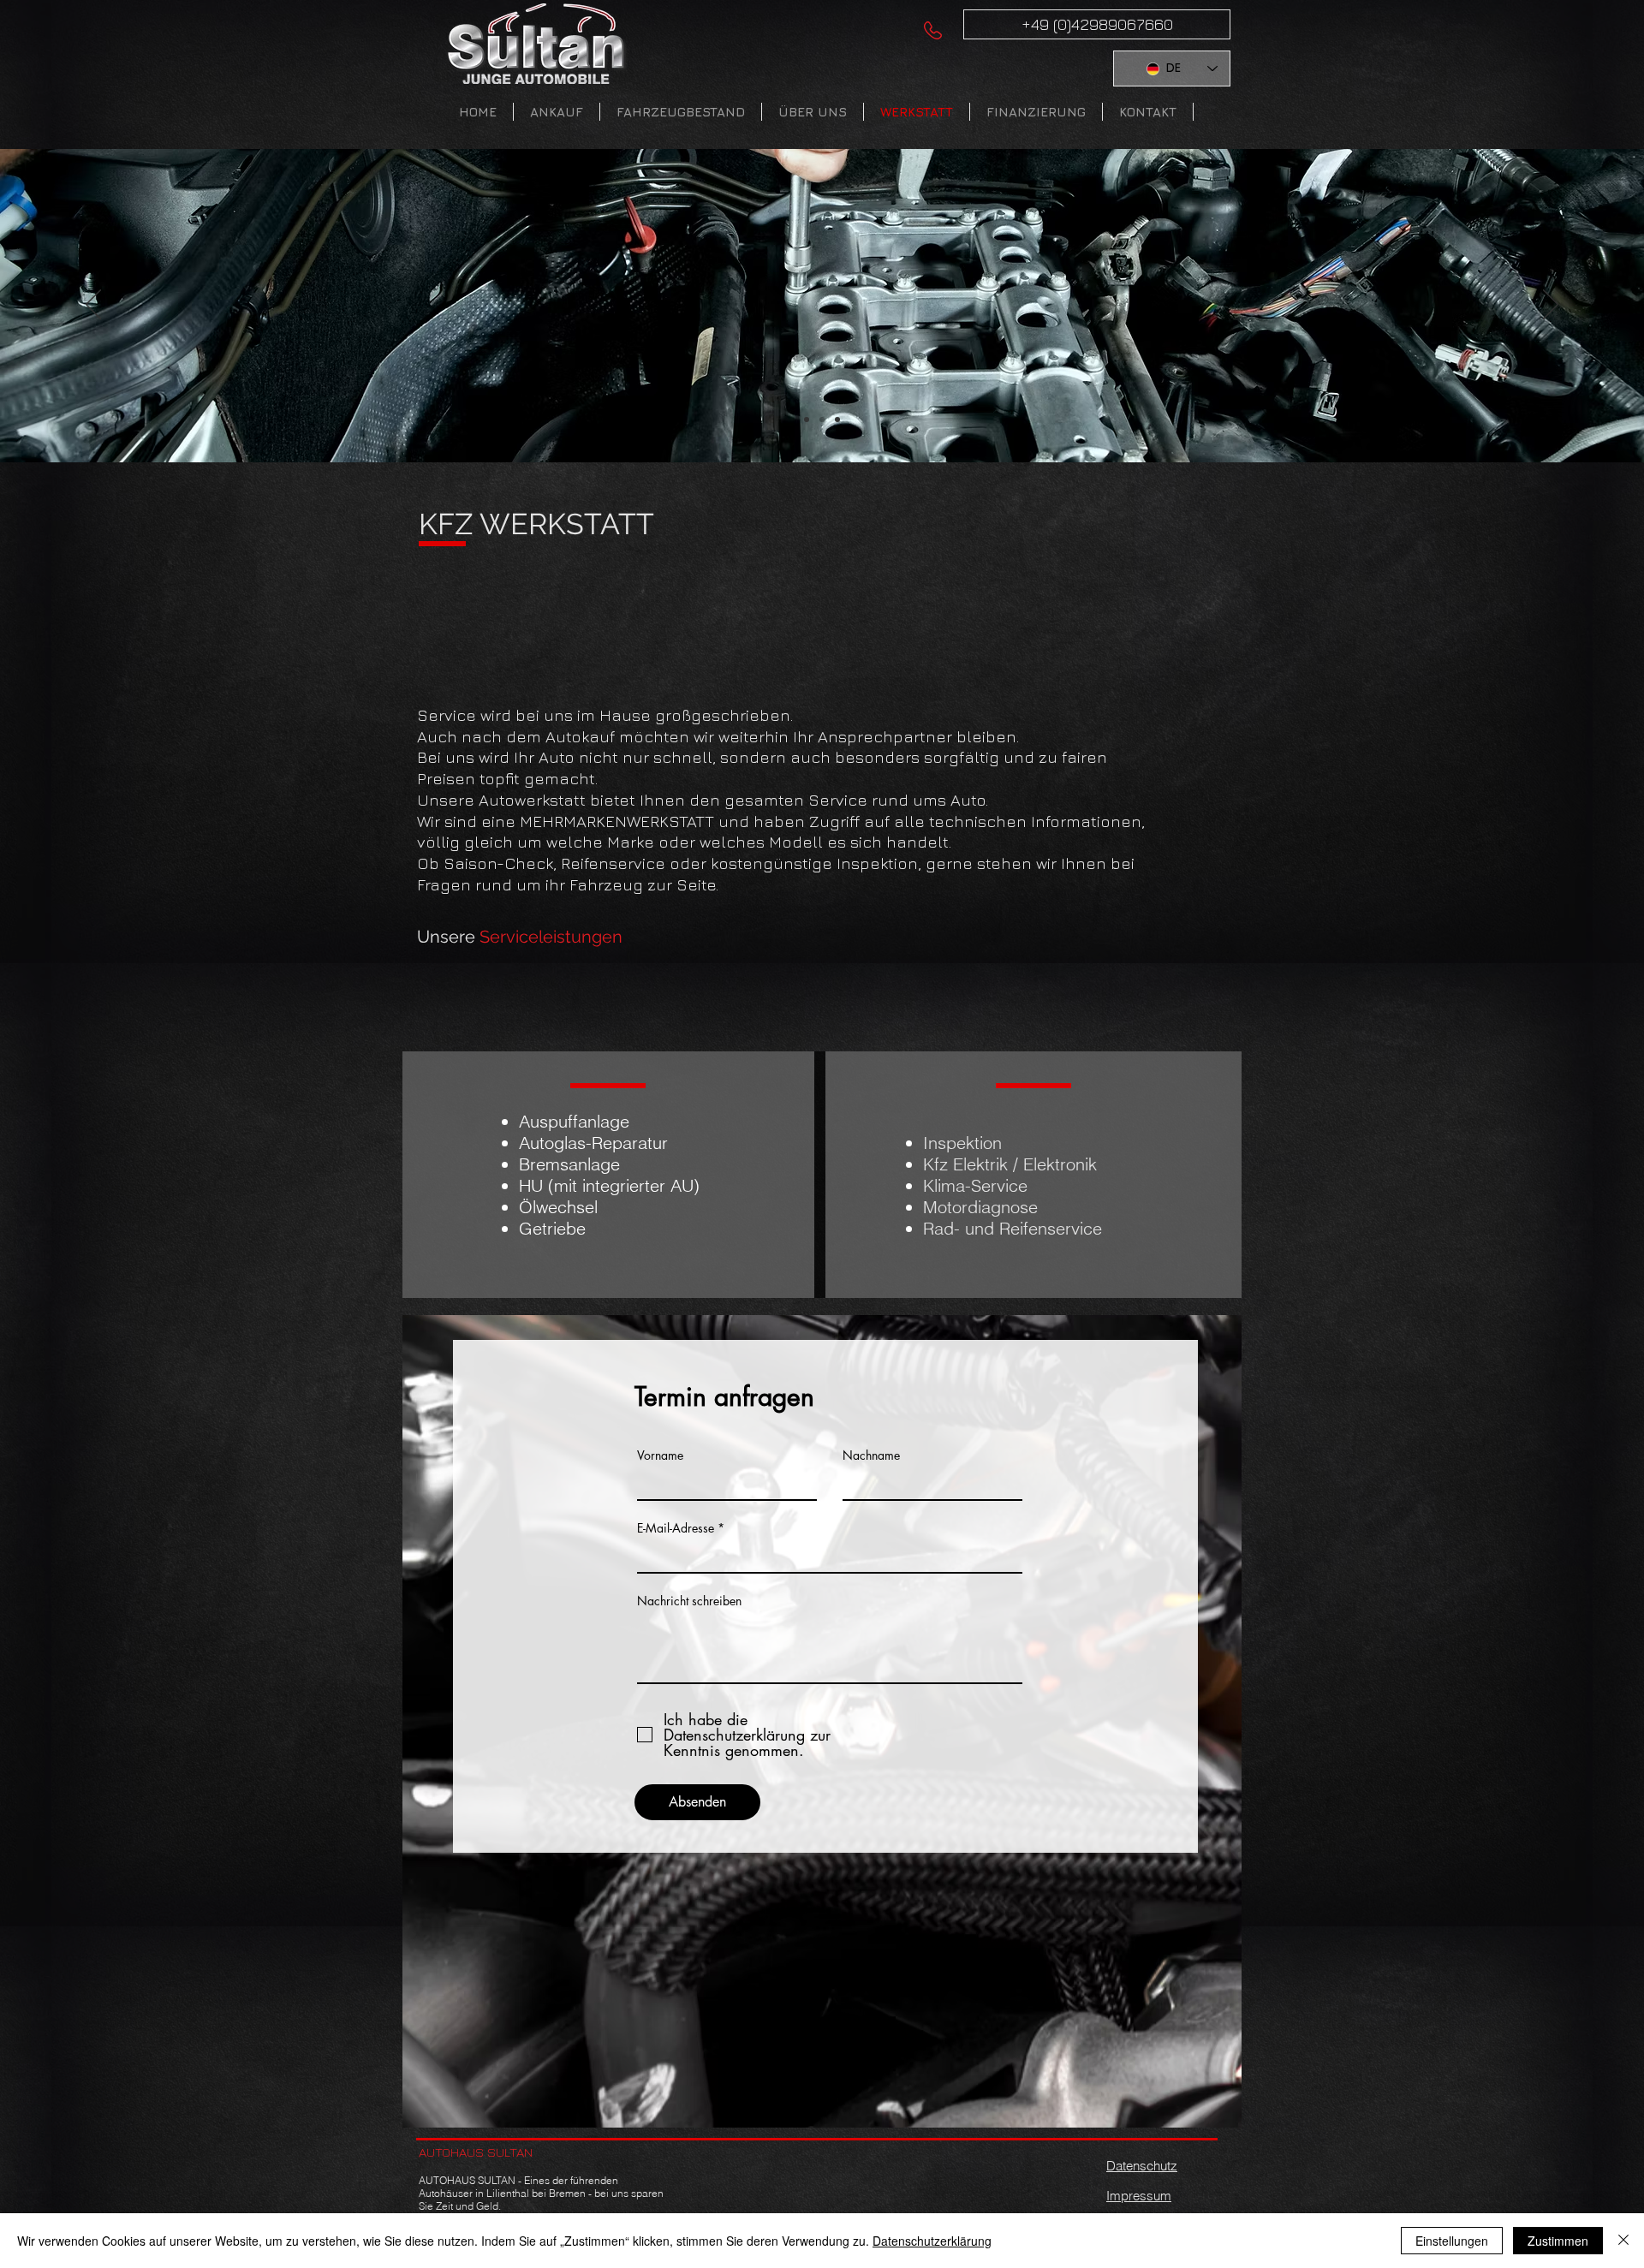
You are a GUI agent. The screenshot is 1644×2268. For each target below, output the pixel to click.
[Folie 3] (837, 420)
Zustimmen (1558, 2241)
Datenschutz (1142, 2166)
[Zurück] (93, 306)
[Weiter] (1551, 306)
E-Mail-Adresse (676, 1528)
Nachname (871, 1455)
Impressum (1139, 2196)
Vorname (660, 1455)
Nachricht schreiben (689, 1601)
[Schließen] (1623, 2241)
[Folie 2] (822, 420)
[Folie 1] (807, 420)
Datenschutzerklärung (932, 2241)
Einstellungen (1452, 2241)
